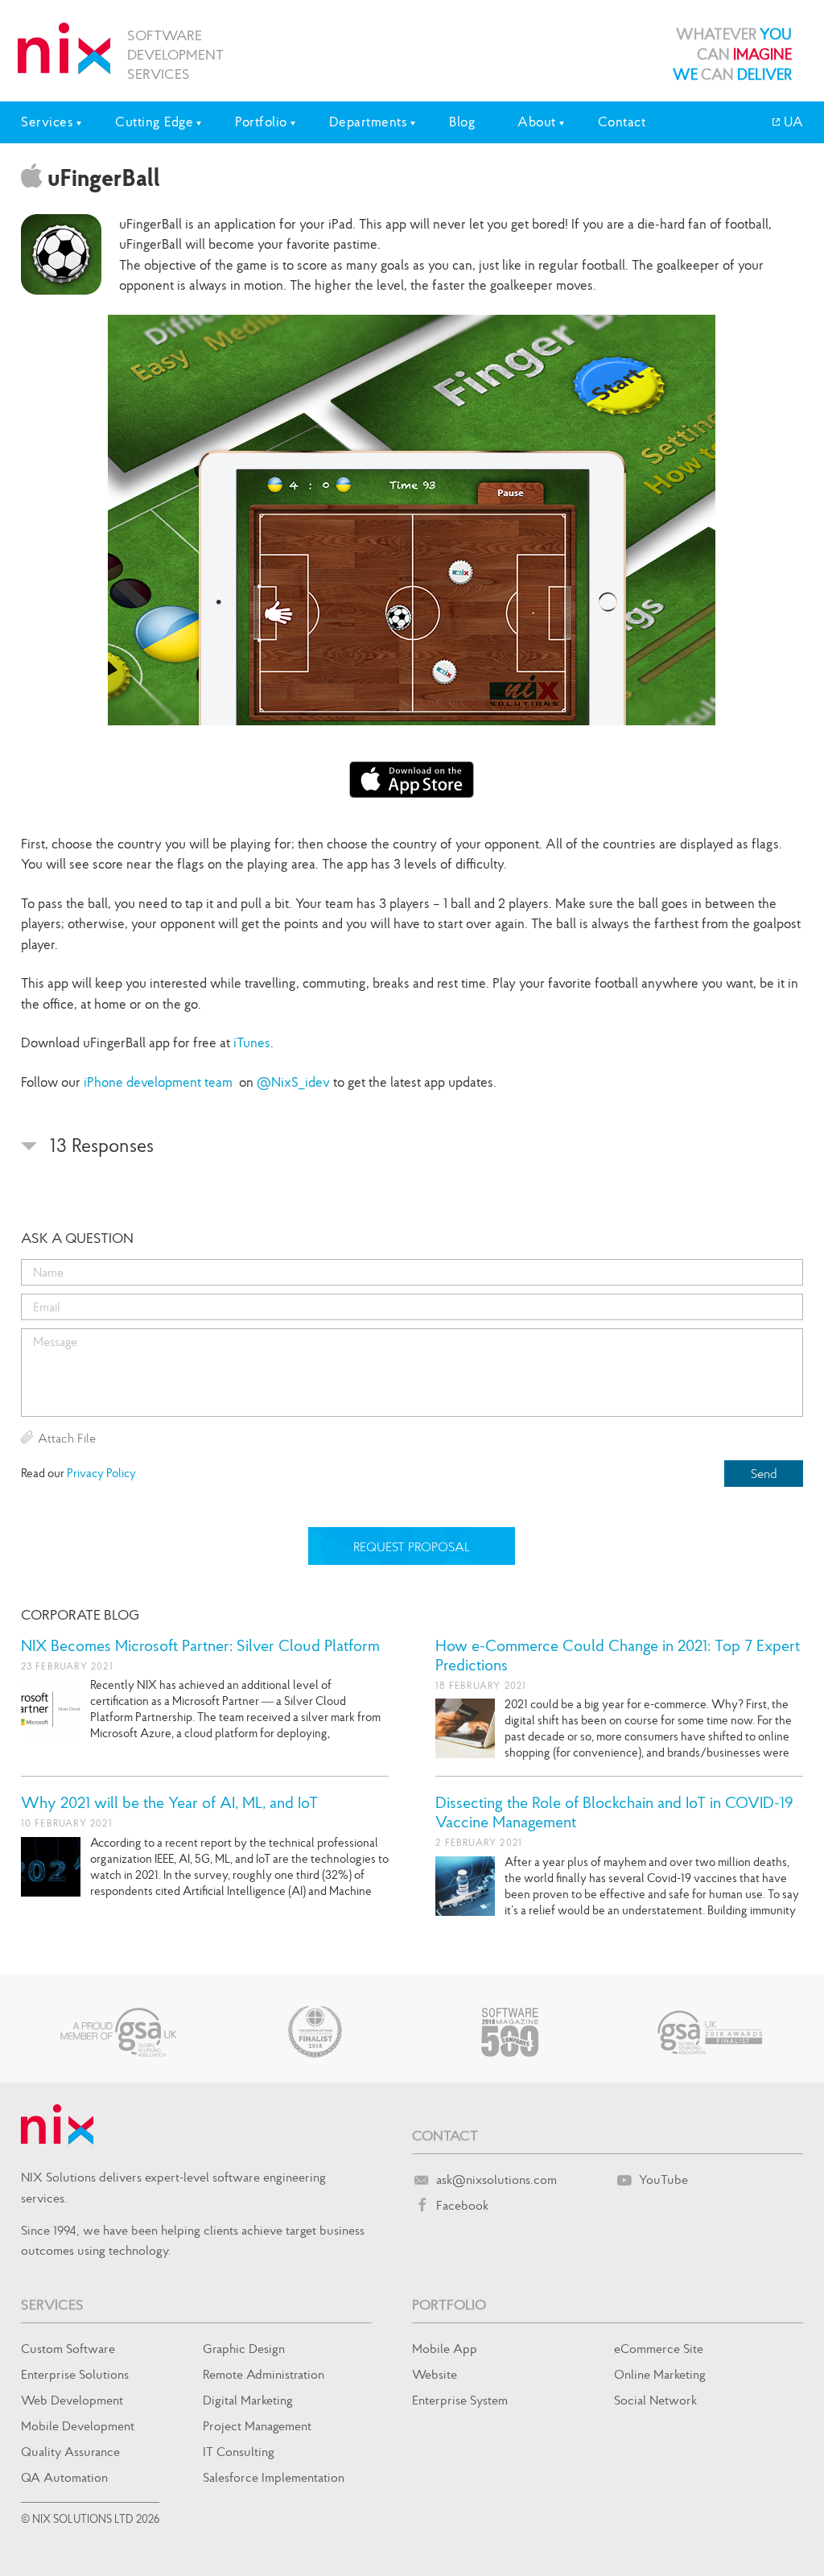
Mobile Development (78, 2425)
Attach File (67, 1438)
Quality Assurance (70, 2451)
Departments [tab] (369, 122)
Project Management (257, 2425)
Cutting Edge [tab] (154, 122)
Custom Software (68, 2348)
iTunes (252, 1042)
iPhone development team (158, 1082)
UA (792, 122)
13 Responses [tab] (99, 1145)
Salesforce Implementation (274, 2477)
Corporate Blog (80, 1614)
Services (52, 2304)
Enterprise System (460, 2400)
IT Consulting (239, 2451)
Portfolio (449, 2304)
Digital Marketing (248, 2400)
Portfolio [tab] (261, 122)
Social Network (655, 2400)
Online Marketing (660, 2374)
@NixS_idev (293, 1082)
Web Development (72, 2400)
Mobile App (445, 2348)
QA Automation (64, 2477)
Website (435, 2374)
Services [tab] (47, 122)
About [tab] (537, 122)
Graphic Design (244, 2348)
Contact (622, 122)
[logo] (64, 48)
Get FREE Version (412, 780)
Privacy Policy (101, 1473)
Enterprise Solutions (75, 2374)
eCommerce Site (659, 2348)
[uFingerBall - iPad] (412, 520)
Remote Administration (264, 2374)
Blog (462, 122)
